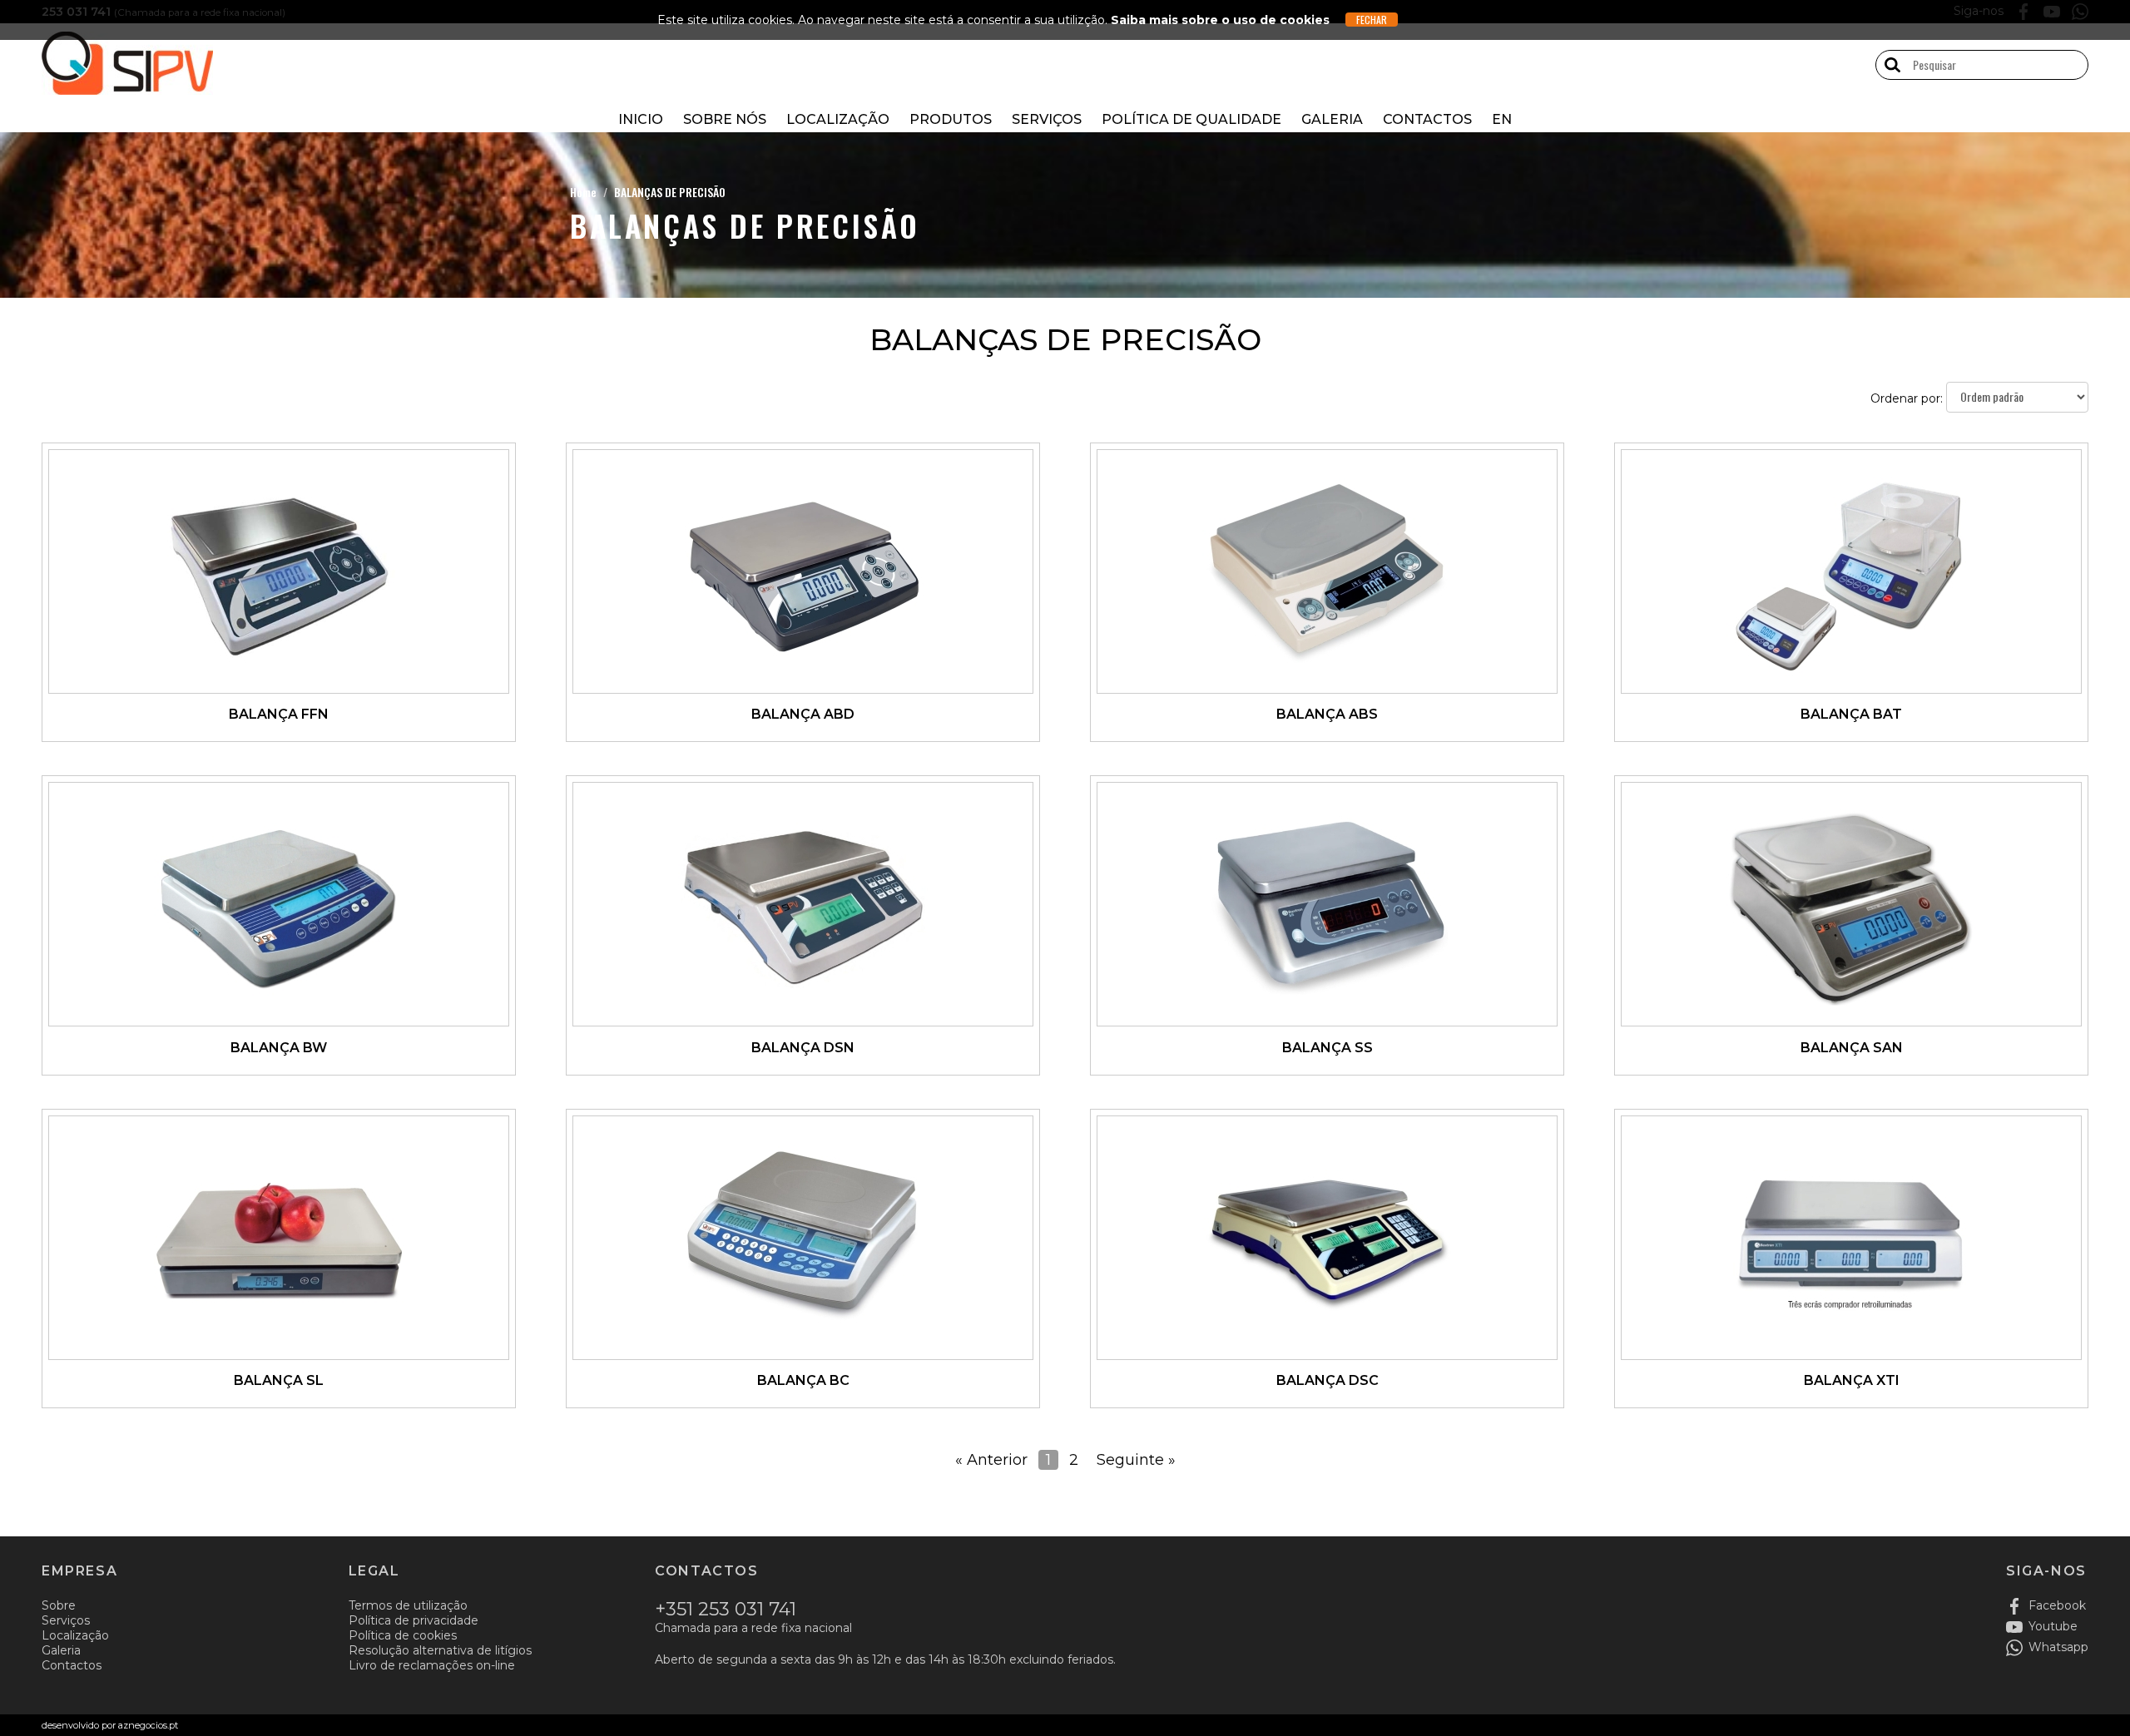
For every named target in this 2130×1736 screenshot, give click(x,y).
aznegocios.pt (148, 1725)
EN (1502, 119)
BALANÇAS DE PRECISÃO (670, 192)
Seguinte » (1136, 1460)
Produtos (951, 119)
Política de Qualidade (1191, 119)
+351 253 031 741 (726, 1609)
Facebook (2057, 1605)
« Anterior (991, 1460)
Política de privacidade (414, 1620)
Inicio (641, 119)
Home (583, 192)
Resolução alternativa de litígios (440, 1650)
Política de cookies (403, 1635)
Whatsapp (2058, 1647)
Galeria (1332, 119)
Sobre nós (725, 119)
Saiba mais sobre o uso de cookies (1220, 20)
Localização (838, 119)
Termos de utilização (408, 1605)
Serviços (1047, 119)
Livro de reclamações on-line (432, 1665)
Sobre (59, 1605)
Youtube (2053, 1626)
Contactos (1427, 119)
